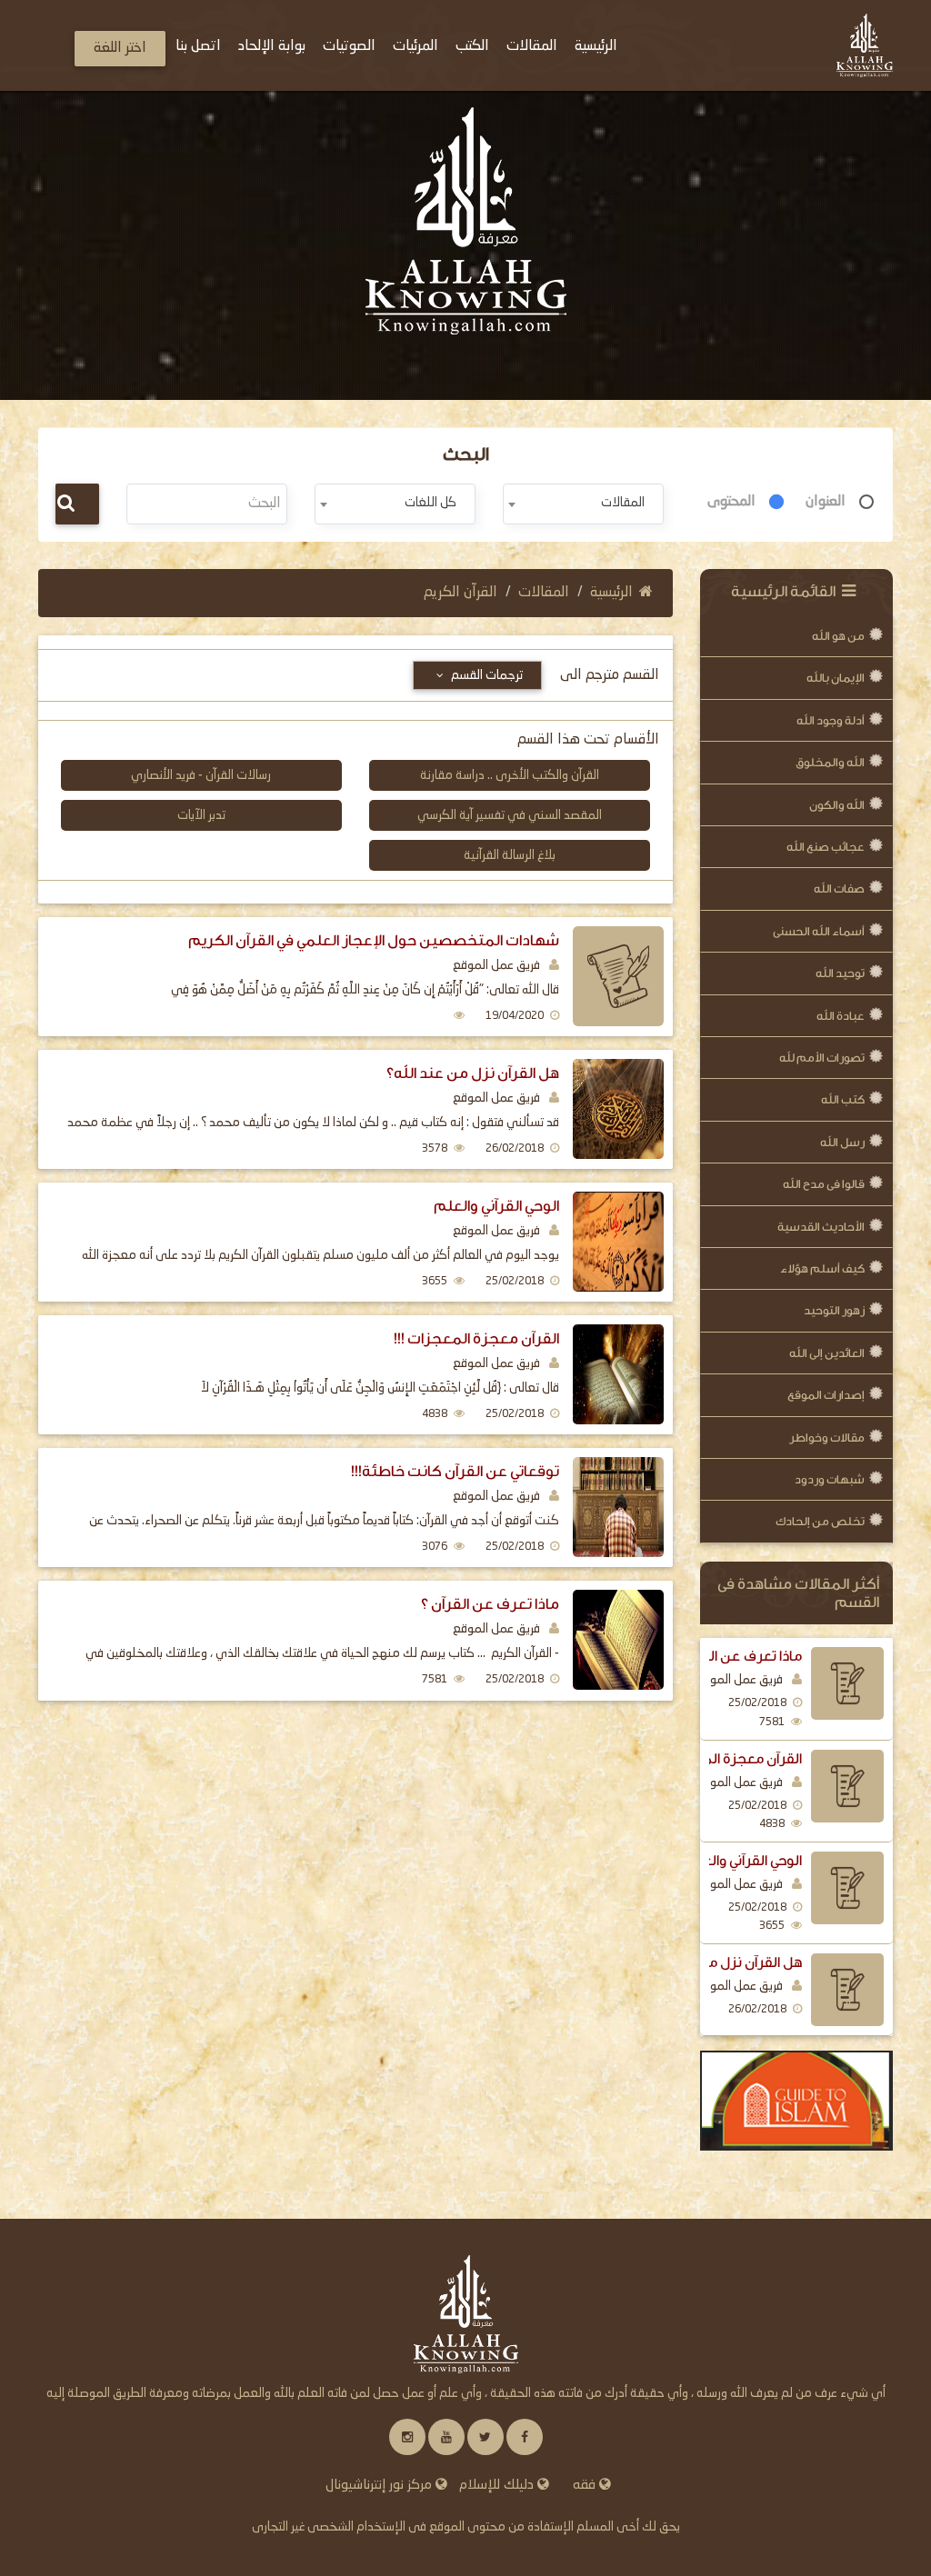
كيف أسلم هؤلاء (822, 1268)
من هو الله (838, 636)
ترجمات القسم (486, 675)
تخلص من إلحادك (820, 1521)
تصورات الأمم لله (822, 1058)
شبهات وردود (830, 1479)
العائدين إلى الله (827, 1353)
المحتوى (731, 502)
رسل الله (842, 1142)
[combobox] (583, 504)
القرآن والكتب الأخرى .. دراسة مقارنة (510, 775)
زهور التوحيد (834, 1310)
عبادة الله (841, 1016)
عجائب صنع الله (826, 847)
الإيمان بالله (836, 678)
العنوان (826, 502)
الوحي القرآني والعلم (743, 1861)
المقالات (544, 593)
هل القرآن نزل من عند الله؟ (720, 1962)
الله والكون (837, 805)
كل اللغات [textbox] (430, 503)
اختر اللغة (120, 48)
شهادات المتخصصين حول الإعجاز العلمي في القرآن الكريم (374, 940)
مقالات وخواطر (827, 1438)
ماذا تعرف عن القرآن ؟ (737, 1656)
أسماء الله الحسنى (819, 931)
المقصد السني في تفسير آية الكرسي (510, 815)
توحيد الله (840, 973)
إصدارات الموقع (826, 1395)
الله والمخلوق (830, 762)
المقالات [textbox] (623, 503)
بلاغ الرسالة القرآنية (510, 855)
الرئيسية (611, 593)
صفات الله (839, 889)
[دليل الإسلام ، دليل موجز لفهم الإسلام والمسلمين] (797, 2101)
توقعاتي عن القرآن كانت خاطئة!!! (455, 1471)
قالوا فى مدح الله (824, 1184)
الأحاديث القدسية (821, 1227)
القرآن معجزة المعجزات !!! (725, 1759)
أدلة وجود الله (831, 720)
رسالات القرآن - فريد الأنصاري (201, 775)
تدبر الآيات (201, 815)
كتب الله (843, 1099)
